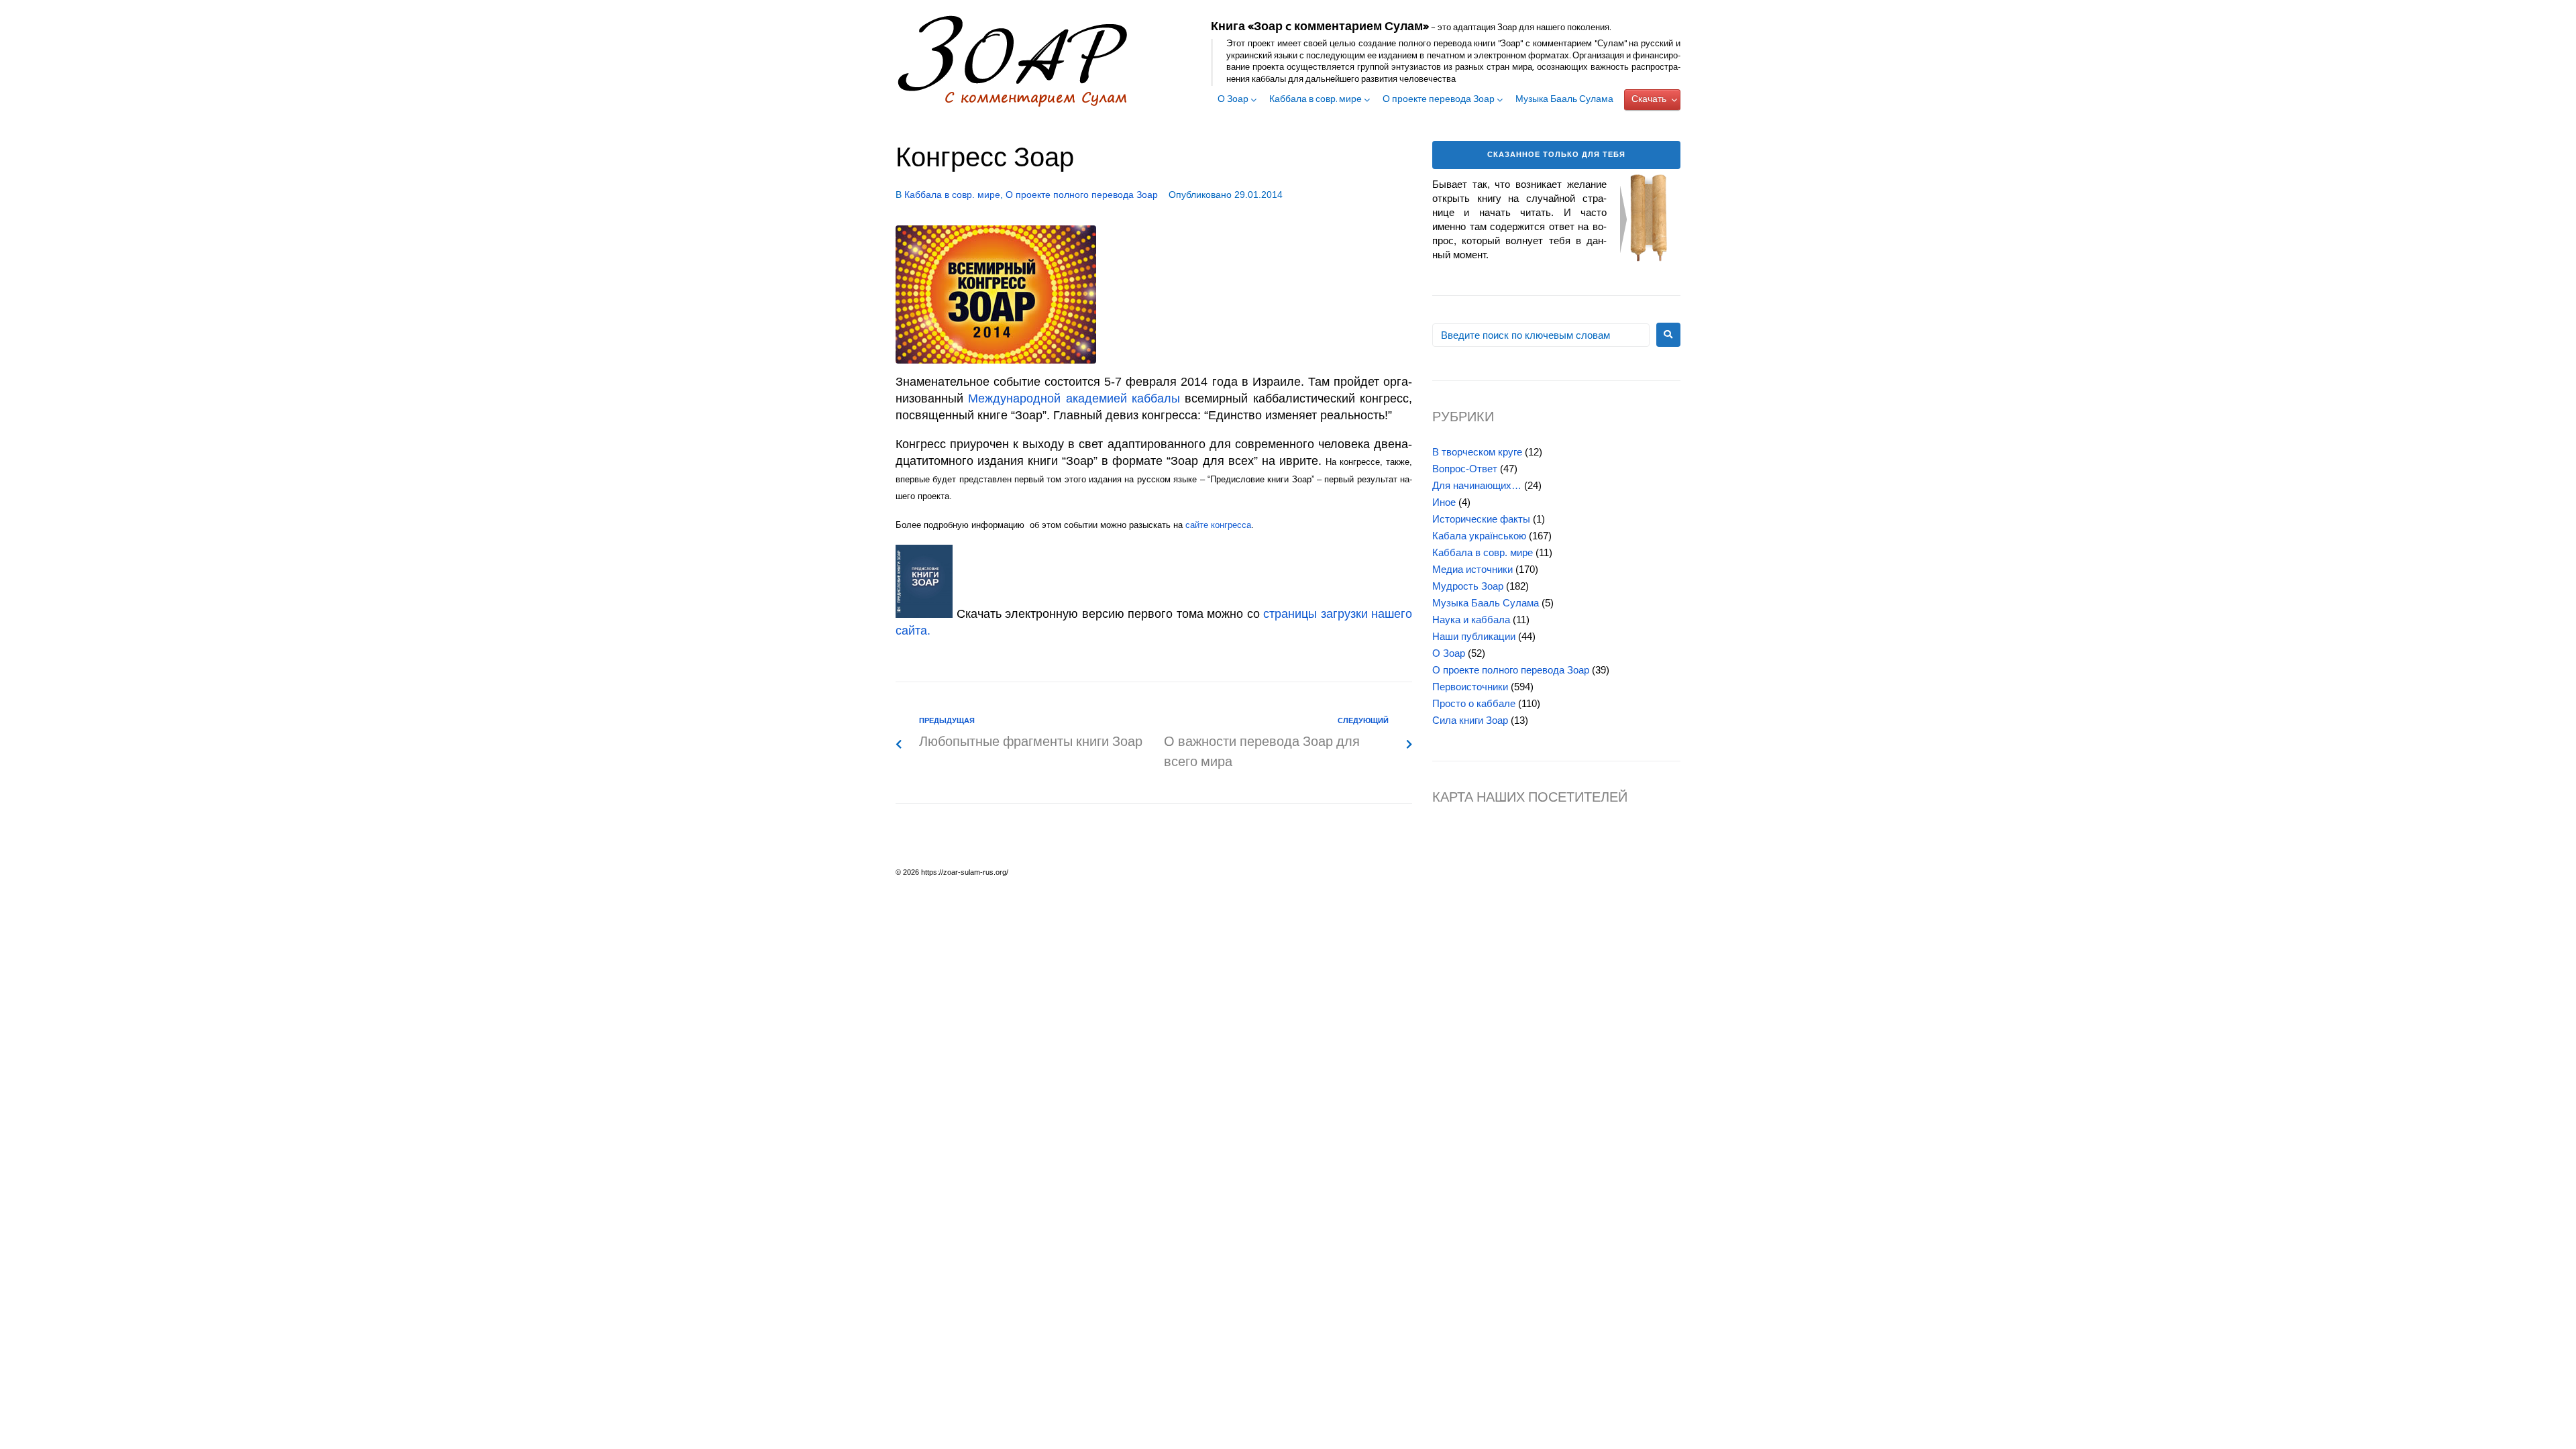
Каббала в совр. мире (1316, 100)
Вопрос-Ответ (1465, 469)
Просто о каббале (1474, 703)
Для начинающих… (1477, 485)
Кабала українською (1479, 536)
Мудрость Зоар (1468, 586)
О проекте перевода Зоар (1439, 100)
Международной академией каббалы (1074, 398)
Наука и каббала (1471, 620)
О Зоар (1233, 100)
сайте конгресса (1218, 525)
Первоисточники (1470, 687)
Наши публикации (1474, 636)
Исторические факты (1481, 519)
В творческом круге (1477, 452)
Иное (1444, 502)
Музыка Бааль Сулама (1564, 100)
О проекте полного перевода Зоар (1082, 195)
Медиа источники (1472, 569)
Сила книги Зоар (1470, 720)
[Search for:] (1541, 335)
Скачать (1649, 100)
